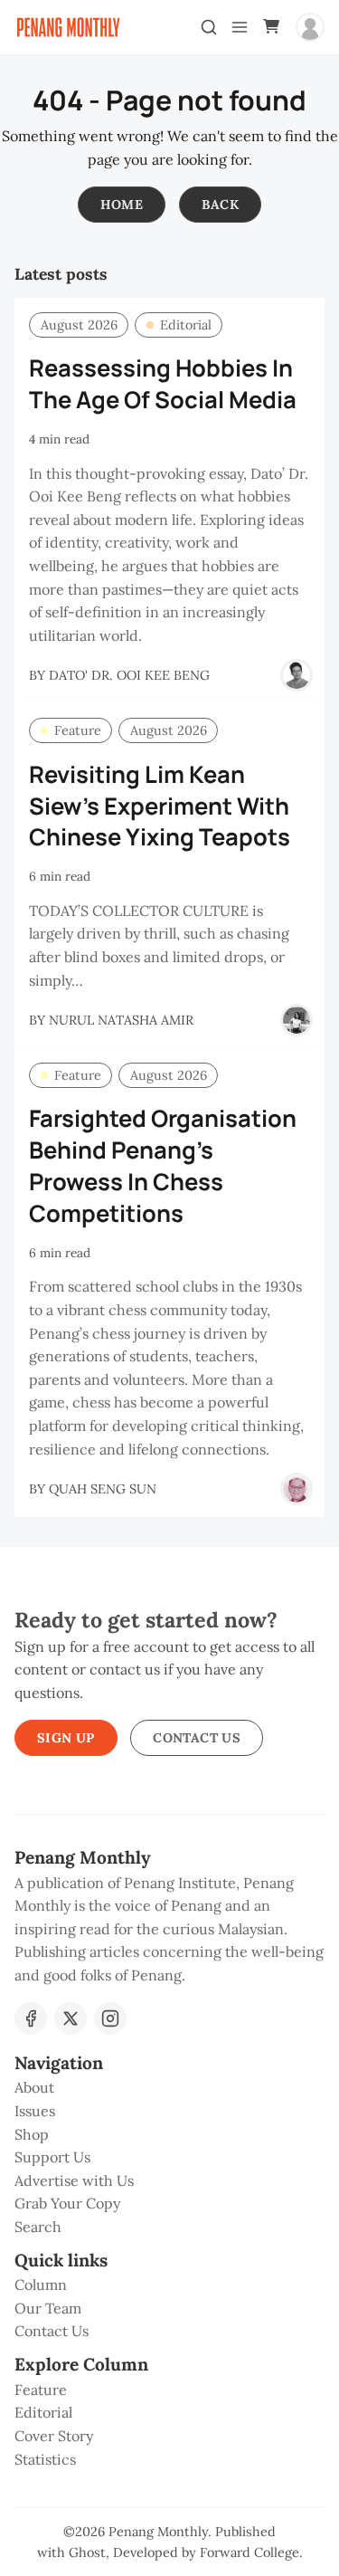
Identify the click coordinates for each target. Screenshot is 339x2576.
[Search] (209, 27)
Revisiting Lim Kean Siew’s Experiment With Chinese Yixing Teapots (160, 806)
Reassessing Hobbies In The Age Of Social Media (163, 384)
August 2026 (79, 325)
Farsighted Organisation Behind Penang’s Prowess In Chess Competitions (163, 1165)
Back (221, 205)
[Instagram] (110, 2018)
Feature (78, 730)
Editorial (186, 325)
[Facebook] (31, 2018)
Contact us (197, 1738)
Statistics (45, 2459)
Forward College (250, 2552)
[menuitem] (169, 2088)
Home (122, 205)
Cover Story (54, 2436)
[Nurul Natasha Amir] (297, 1020)
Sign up (66, 1738)
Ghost (87, 2552)
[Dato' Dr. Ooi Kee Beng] (297, 675)
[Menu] (240, 27)
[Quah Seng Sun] (297, 1489)
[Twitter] (71, 2018)
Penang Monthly (158, 2532)
